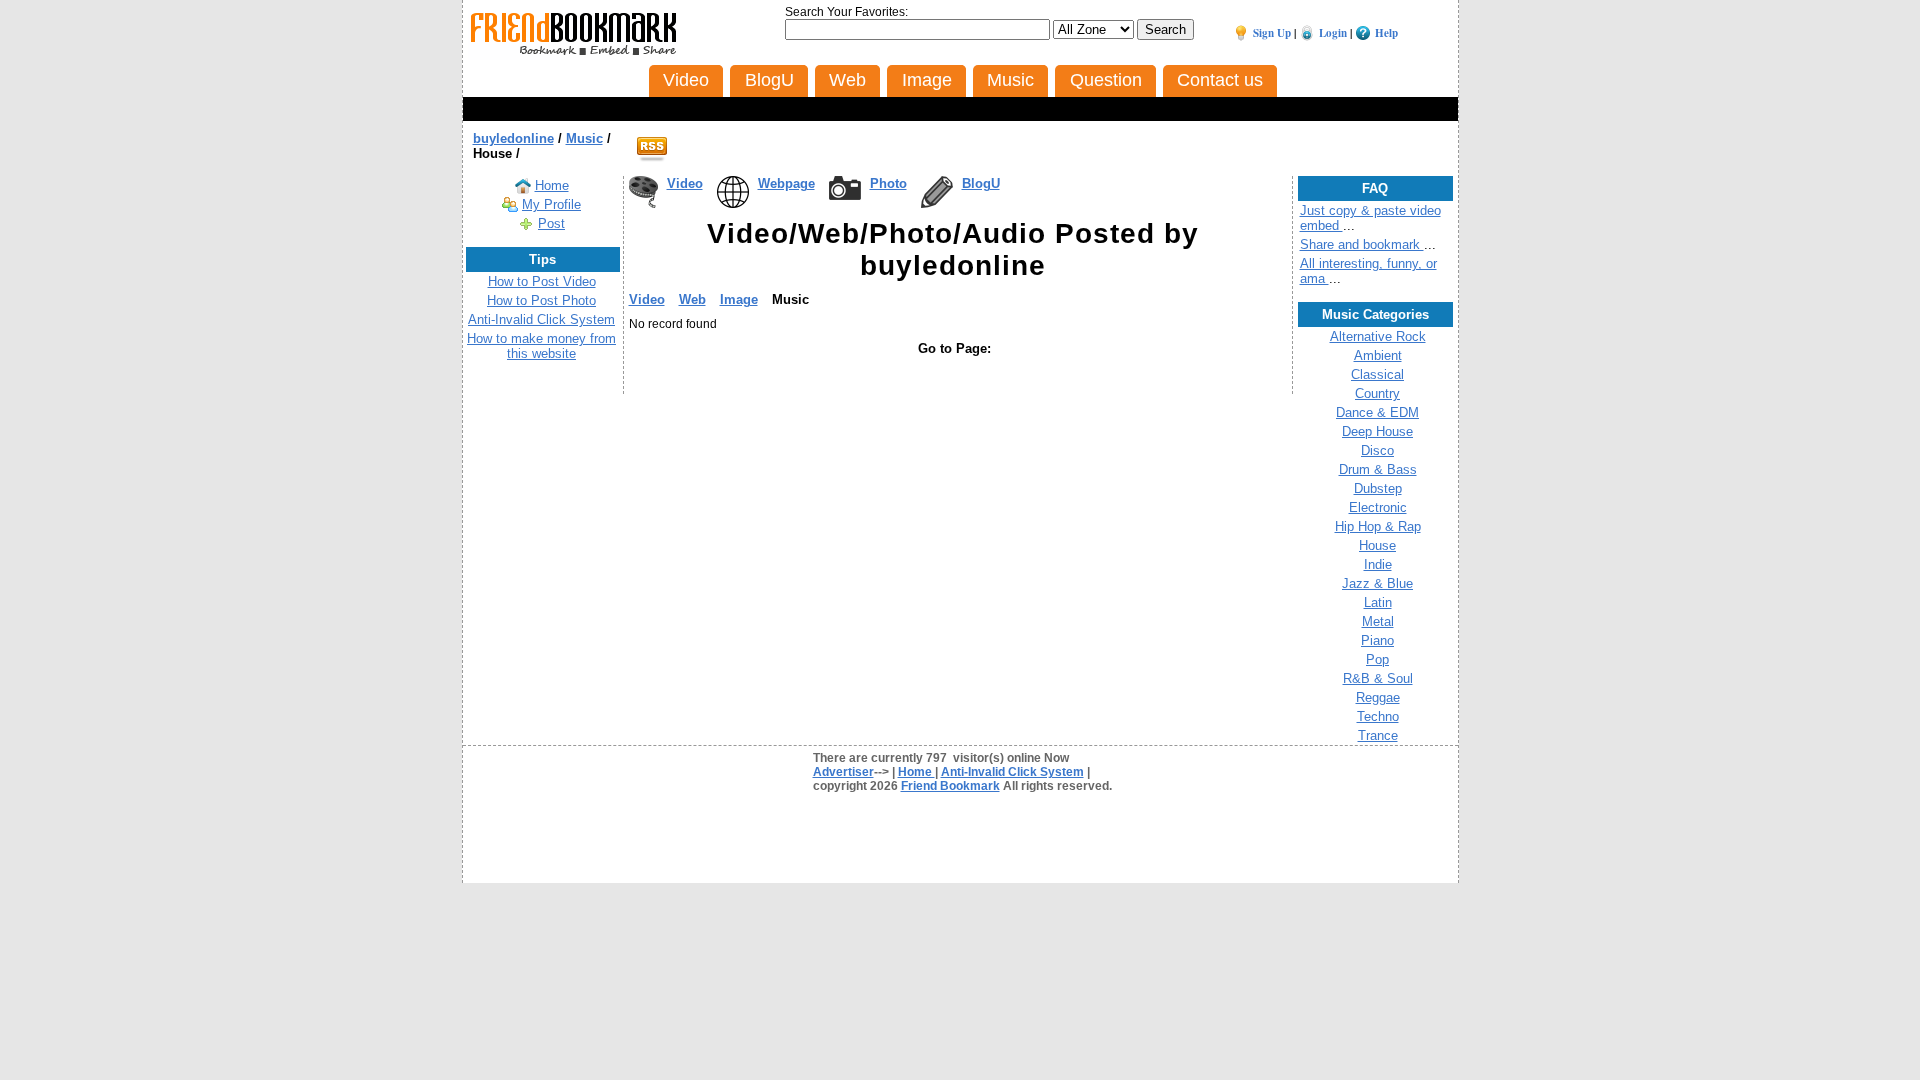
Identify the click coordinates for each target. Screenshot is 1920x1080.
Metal (1378, 621)
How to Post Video (542, 281)
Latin (1378, 602)
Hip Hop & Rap (1378, 526)
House (1377, 545)
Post (551, 223)
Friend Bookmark (950, 786)
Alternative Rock (1378, 336)
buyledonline (513, 138)
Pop (1377, 659)
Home (552, 185)
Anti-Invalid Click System (541, 319)
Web (692, 299)
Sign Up (1272, 33)
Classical (1377, 374)
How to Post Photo (541, 300)
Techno (1378, 716)
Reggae (1378, 697)
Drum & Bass (1378, 469)
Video (685, 183)
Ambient (1378, 355)
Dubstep (1378, 488)
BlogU (981, 183)
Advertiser (843, 772)
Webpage (786, 183)
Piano (1377, 640)
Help (1386, 33)
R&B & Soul (1378, 678)
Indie (1378, 564)
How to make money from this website (541, 346)
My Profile (551, 204)
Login (1333, 33)
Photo (888, 183)
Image (739, 299)
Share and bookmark (1362, 244)
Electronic (1378, 507)
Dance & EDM (1377, 412)
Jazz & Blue (1377, 583)
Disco (1377, 450)
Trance (1378, 735)
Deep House (1377, 431)
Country (1377, 393)
